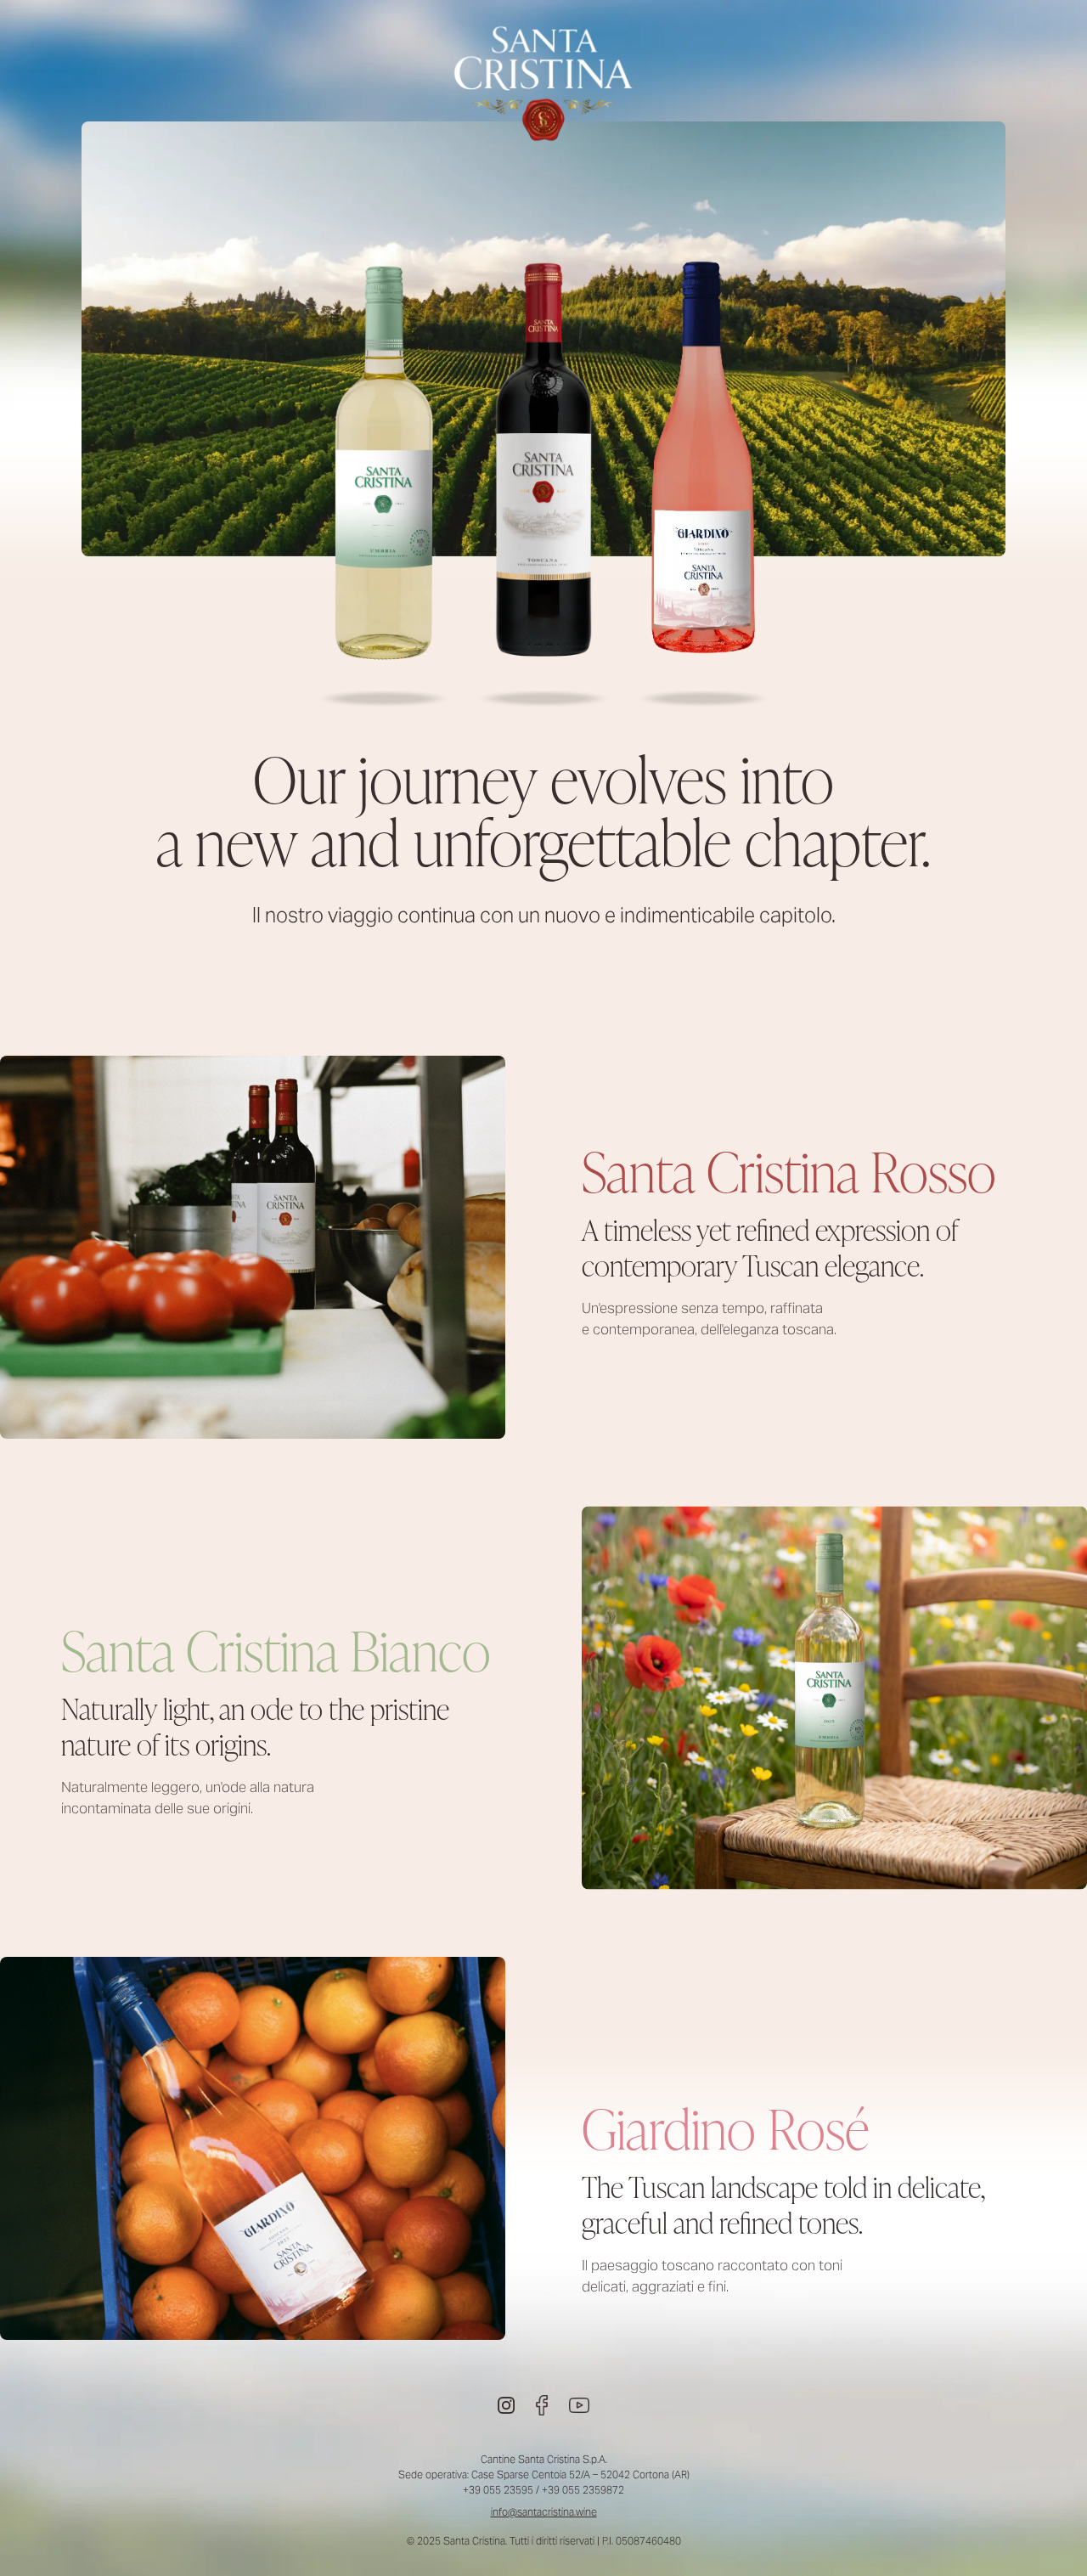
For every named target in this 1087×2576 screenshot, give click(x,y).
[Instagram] (506, 2405)
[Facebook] (542, 2405)
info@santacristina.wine (544, 2512)
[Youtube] (579, 2405)
